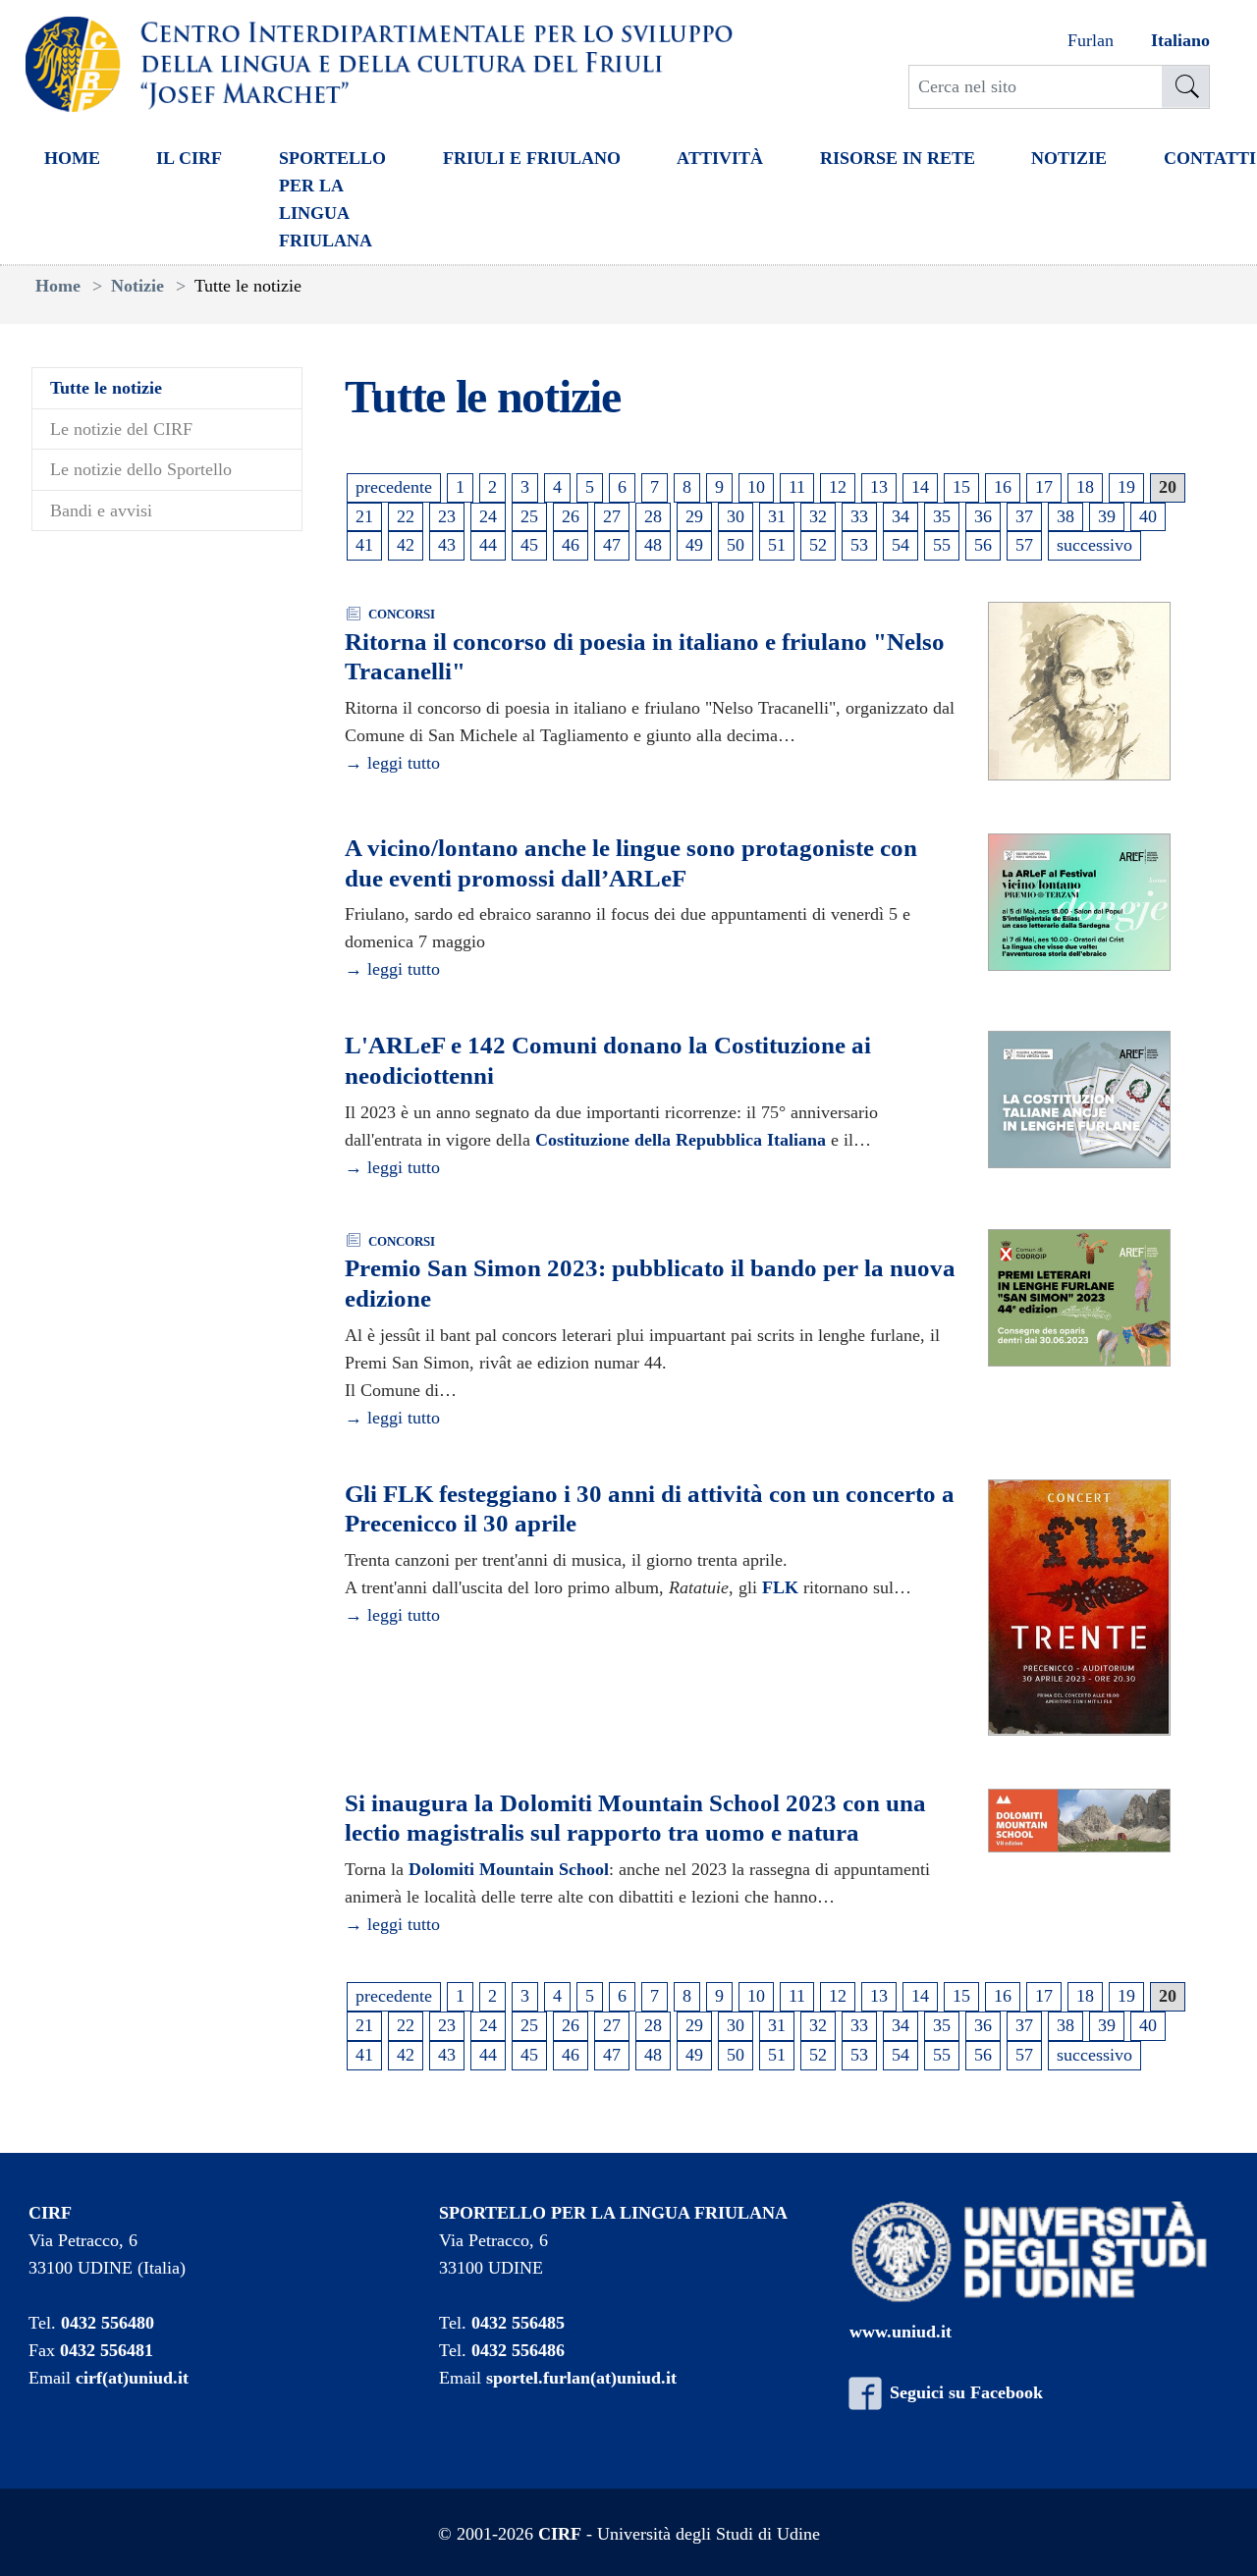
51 (777, 545)
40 (1148, 516)
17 (1044, 487)
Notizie (1069, 158)
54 (901, 545)
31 (777, 516)
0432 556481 (107, 2350)
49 (694, 545)
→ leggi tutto (392, 763)
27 (612, 516)
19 (1126, 487)
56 (983, 545)
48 (653, 545)
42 (406, 545)
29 (694, 516)
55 (942, 545)
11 (797, 487)
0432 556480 (108, 2323)
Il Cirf (189, 158)
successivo (1094, 545)
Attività (720, 158)
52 (818, 545)
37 (1024, 516)
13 (879, 487)
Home (72, 158)
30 (736, 516)
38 (1066, 516)
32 (818, 516)
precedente (394, 487)
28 (653, 516)
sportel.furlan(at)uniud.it (581, 2378)
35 (942, 516)
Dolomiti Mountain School (509, 1869)
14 (920, 487)
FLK (780, 1587)
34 (901, 516)
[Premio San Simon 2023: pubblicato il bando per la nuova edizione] (1079, 1299)
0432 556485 (518, 2323)
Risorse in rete (898, 158)
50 (736, 545)
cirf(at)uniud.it (132, 2378)
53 (859, 545)
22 (406, 516)
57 (1024, 545)
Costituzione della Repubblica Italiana (681, 1140)
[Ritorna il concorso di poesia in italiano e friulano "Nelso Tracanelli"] (1079, 692)
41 (364, 545)
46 (571, 545)
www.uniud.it (901, 2332)
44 (488, 545)
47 (612, 545)
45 (529, 545)
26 (571, 516)
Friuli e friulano (532, 158)
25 (529, 516)
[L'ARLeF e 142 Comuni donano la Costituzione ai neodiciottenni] (1079, 1100)
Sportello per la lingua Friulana (332, 199)
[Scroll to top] (1215, 2534)
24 (488, 516)
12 (838, 487)
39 (1107, 516)
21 (364, 516)
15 (961, 487)
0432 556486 (518, 2350)
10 (756, 487)
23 (447, 516)
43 (447, 545)
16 (1003, 487)
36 (983, 516)
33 (859, 516)
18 (1085, 487)
